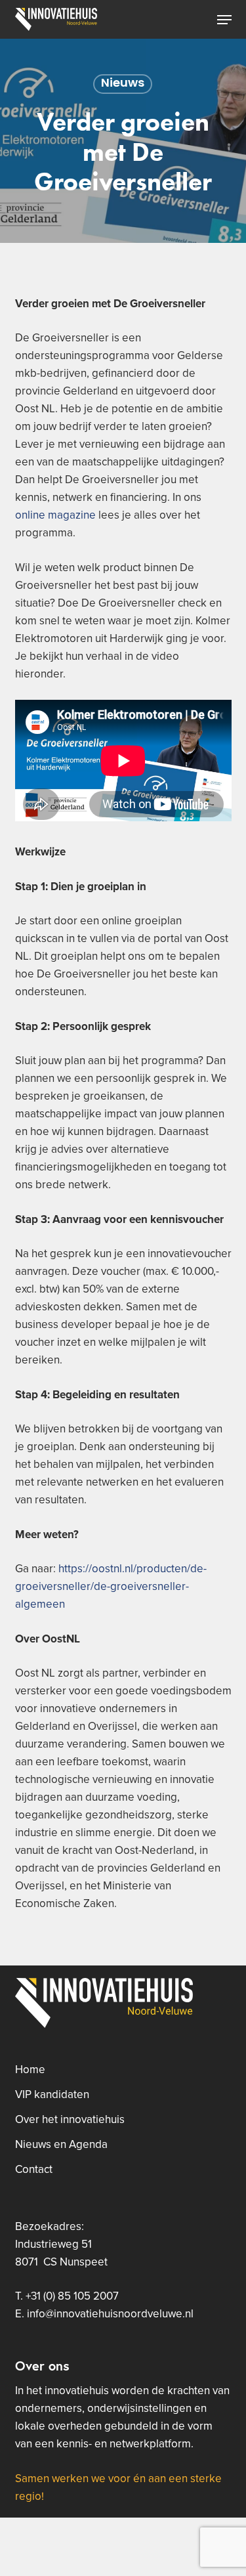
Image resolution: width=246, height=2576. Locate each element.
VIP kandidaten (52, 2095)
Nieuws (123, 84)
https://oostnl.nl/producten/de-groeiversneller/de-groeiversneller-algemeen (111, 1587)
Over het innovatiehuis (70, 2120)
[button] (224, 20)
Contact (34, 2170)
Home (30, 2070)
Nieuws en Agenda (61, 2145)
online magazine (55, 515)
